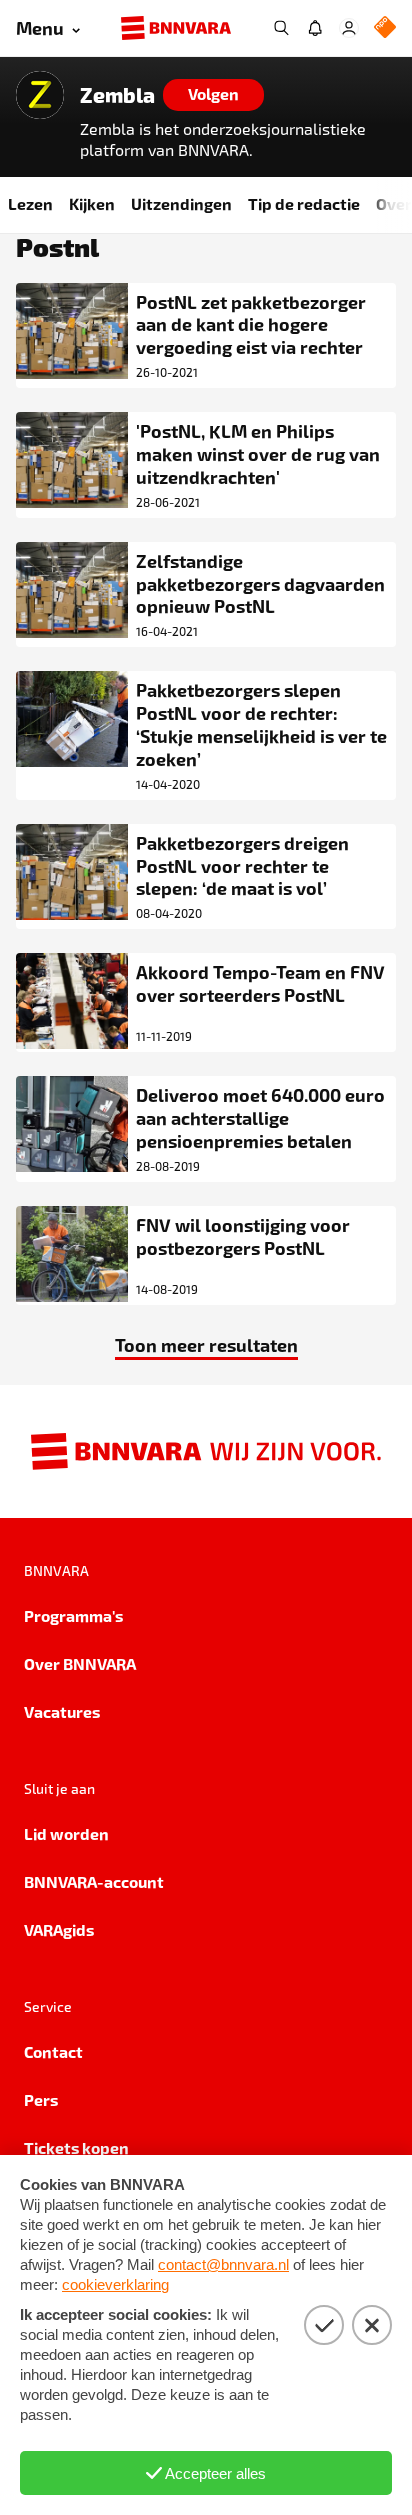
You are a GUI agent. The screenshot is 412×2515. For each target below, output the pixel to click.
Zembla (117, 95)
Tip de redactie (304, 203)
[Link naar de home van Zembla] (40, 95)
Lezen (30, 203)
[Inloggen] (349, 28)
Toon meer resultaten (206, 1344)
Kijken (92, 203)
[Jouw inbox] (315, 28)
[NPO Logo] (385, 28)
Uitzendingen (181, 203)
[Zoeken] (281, 28)
